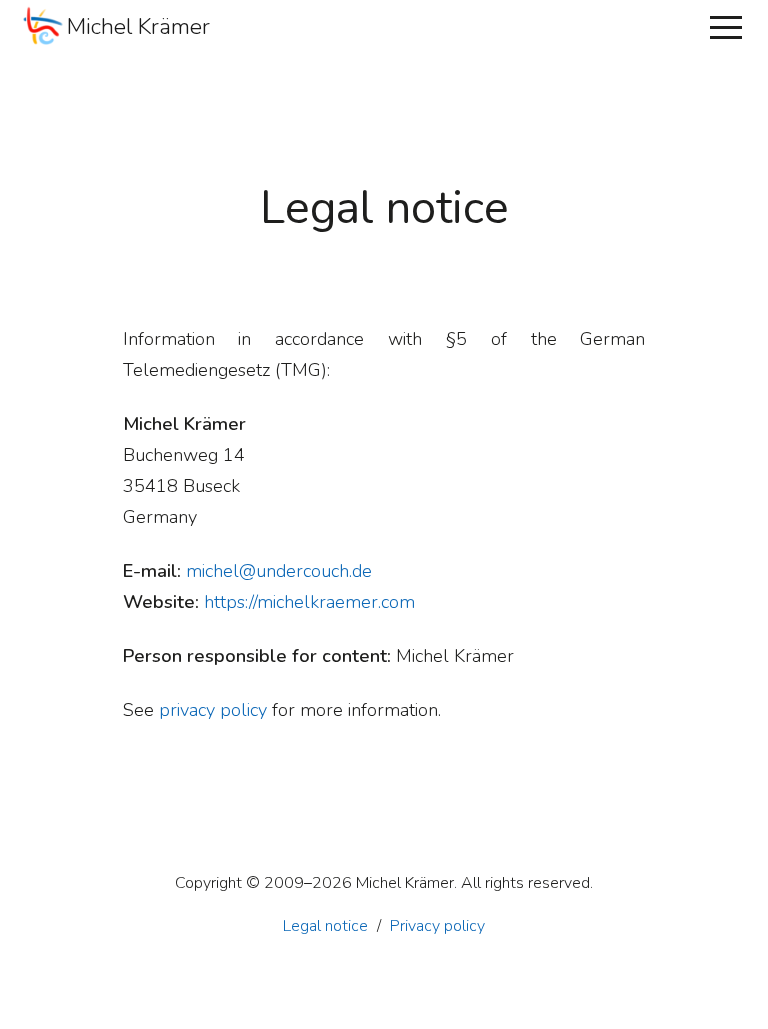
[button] (726, 27)
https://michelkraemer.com (309, 602)
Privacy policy (437, 926)
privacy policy (213, 710)
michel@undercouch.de (279, 571)
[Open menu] (726, 27)
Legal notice (325, 926)
